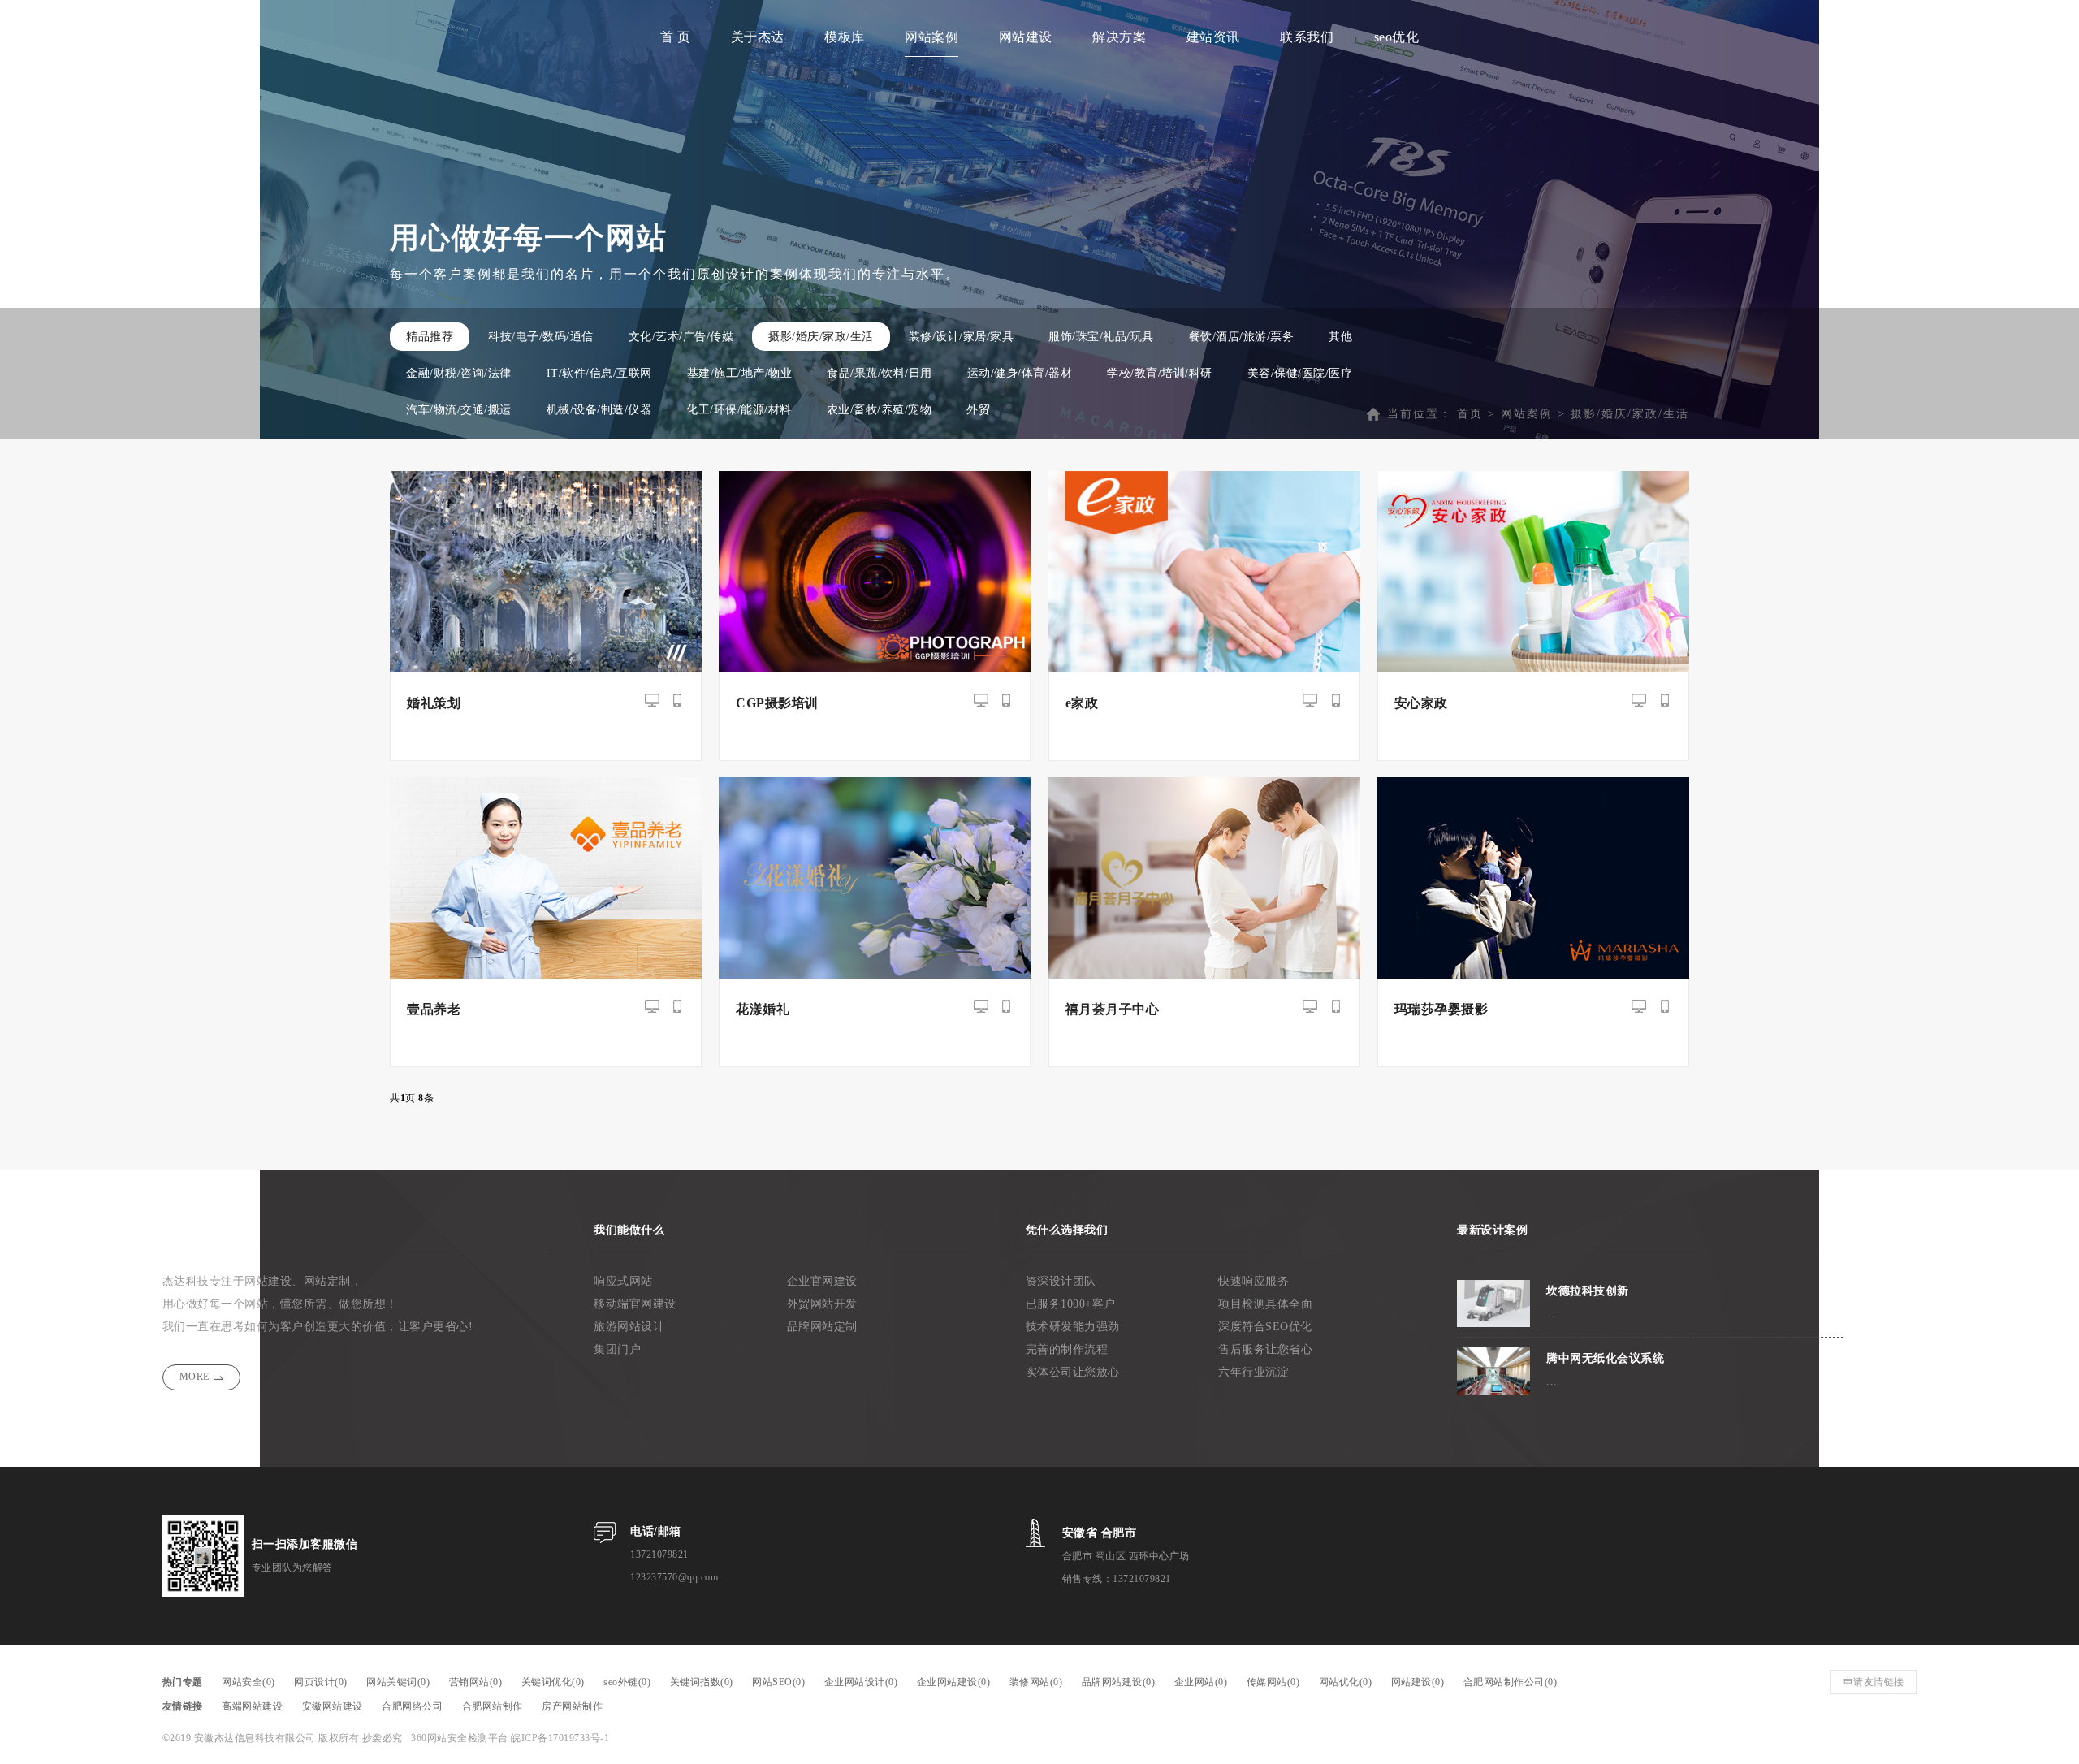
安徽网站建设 (333, 1706)
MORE (195, 1377)
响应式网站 (623, 1281)
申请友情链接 (1874, 1682)
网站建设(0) (1418, 1682)
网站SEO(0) (778, 1682)
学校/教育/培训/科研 (1160, 373)
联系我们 (1307, 37)
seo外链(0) (627, 1682)
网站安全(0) (249, 1682)
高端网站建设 (252, 1706)
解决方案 (1119, 37)
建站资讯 (1213, 37)
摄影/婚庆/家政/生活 (821, 337)
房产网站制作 (572, 1706)
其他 (1340, 337)
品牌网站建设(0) (1119, 1682)
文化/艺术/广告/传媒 (681, 337)
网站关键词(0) (398, 1682)
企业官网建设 (822, 1281)
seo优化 (1397, 37)
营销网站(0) (476, 1682)
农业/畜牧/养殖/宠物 (880, 410)
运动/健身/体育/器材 (1020, 373)
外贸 (978, 410)
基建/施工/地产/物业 (740, 373)
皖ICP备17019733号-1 (560, 1738)
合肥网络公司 (412, 1706)
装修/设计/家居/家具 (962, 337)
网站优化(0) (1346, 1682)
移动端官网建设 (635, 1304)
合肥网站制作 (493, 1706)
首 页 (676, 37)
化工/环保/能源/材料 (739, 410)
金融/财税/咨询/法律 (459, 373)
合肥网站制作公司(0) (1511, 1682)
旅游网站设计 (629, 1327)
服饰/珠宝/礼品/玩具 (1101, 337)
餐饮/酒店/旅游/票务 (1242, 337)
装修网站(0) (1036, 1682)
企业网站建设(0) (954, 1682)
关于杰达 (758, 37)
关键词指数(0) (702, 1682)
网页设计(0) (321, 1682)
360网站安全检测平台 (460, 1738)
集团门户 (617, 1349)
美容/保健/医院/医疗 (1300, 373)
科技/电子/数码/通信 (541, 337)
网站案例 (931, 37)
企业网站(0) (1201, 1682)
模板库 (845, 37)
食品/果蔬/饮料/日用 (880, 373)
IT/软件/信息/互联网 (599, 373)
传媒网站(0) (1273, 1682)
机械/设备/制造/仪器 (599, 410)
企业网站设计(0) (861, 1682)
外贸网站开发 (822, 1304)
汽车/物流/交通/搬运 (459, 410)
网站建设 (1026, 37)
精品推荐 (430, 337)
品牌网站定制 (822, 1327)
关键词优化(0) (553, 1682)
